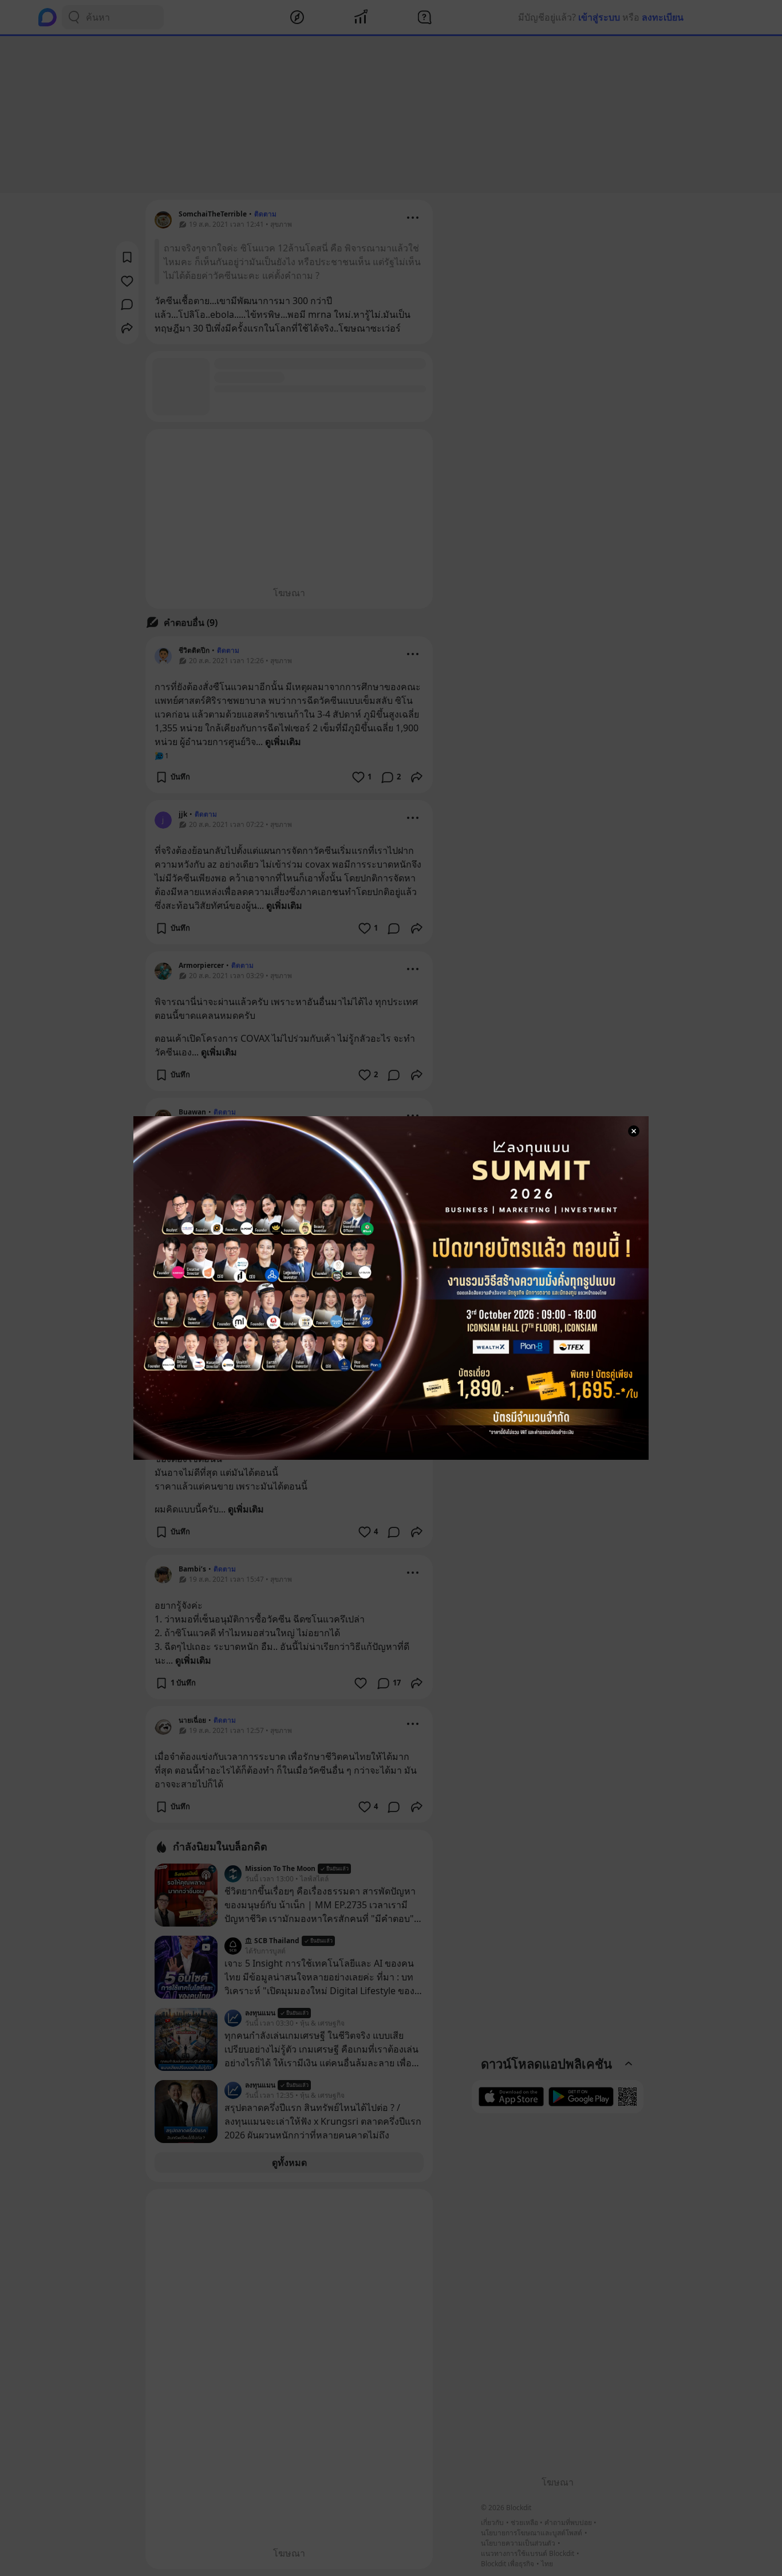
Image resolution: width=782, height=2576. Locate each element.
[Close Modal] (634, 1131)
